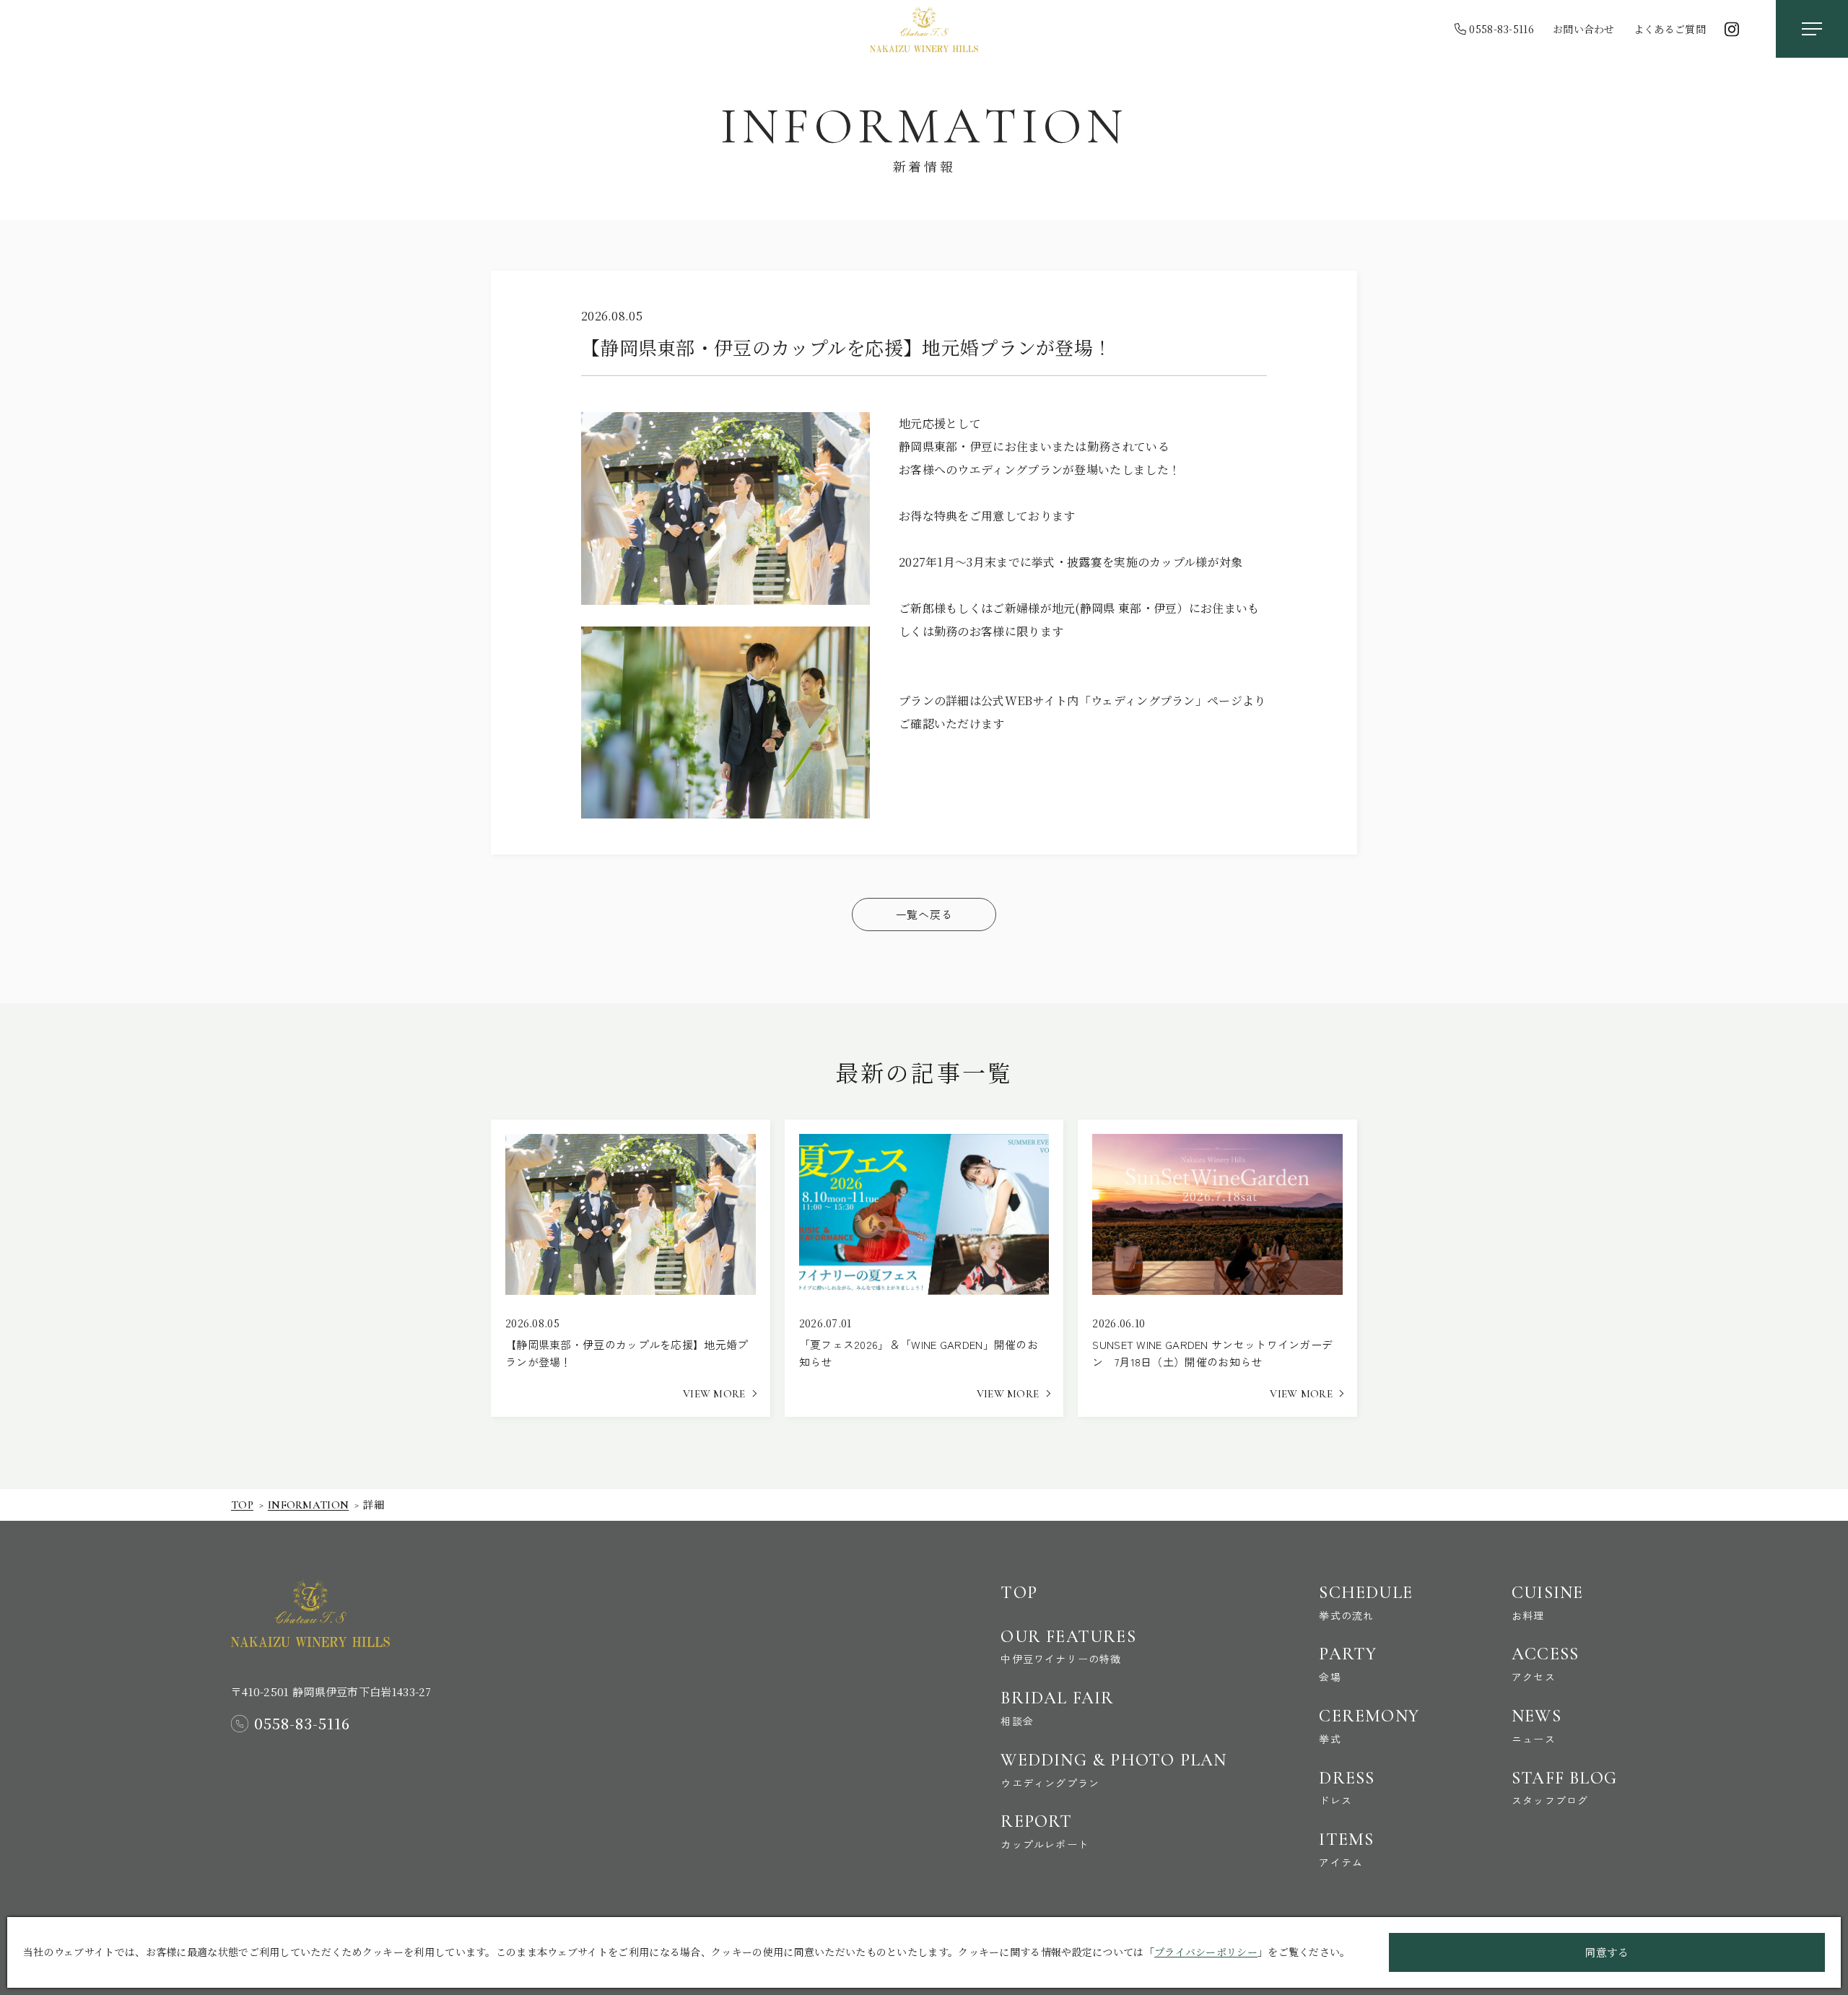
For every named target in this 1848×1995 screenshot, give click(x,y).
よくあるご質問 (1670, 29)
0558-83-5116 (1501, 29)
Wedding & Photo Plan (1113, 1770)
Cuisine (1547, 1602)
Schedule (1366, 1602)
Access (1545, 1664)
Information (308, 1505)
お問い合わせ (1584, 29)
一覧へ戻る (924, 914)
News (1537, 1726)
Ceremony (1369, 1726)
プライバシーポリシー (1206, 1952)
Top (242, 1505)
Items (1346, 1849)
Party (1348, 1664)
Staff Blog (1564, 1788)
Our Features (1068, 1646)
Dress (1347, 1788)
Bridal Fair (1057, 1708)
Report (1045, 1831)
